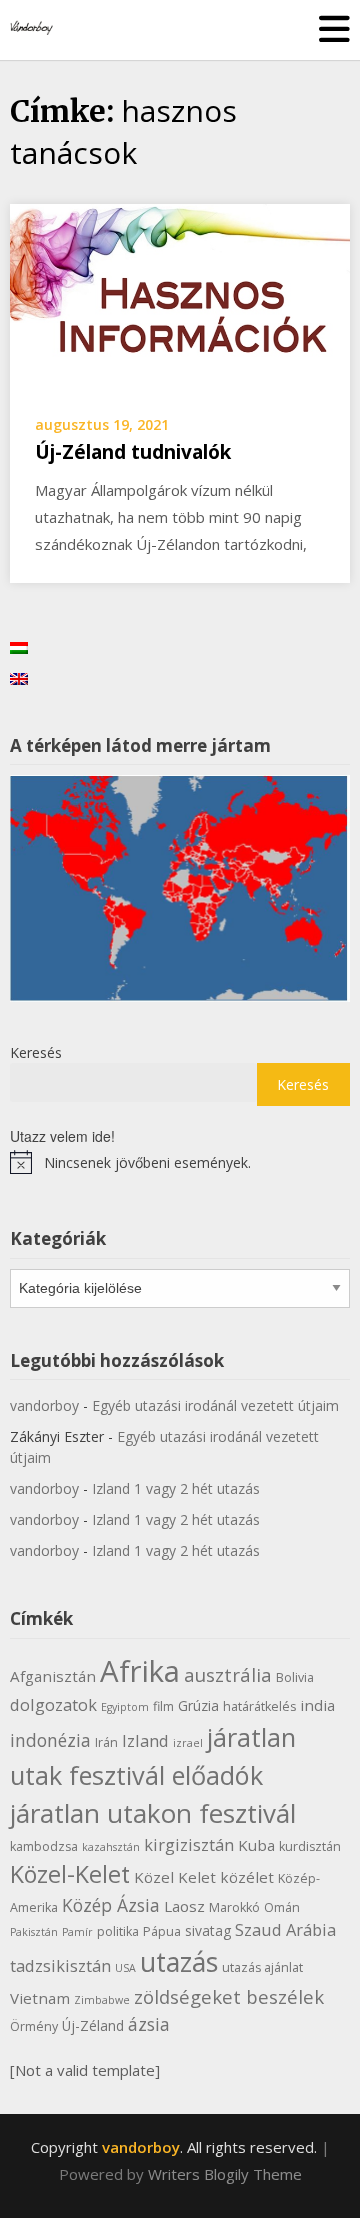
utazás (179, 1962)
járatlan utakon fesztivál (153, 1813)
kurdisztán (310, 1846)
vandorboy (44, 1405)
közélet (247, 1877)
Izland (145, 1740)
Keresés (36, 1052)
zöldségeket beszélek (229, 1996)
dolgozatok (53, 1704)
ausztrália (228, 1674)
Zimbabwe (102, 2000)
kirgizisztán (189, 1844)
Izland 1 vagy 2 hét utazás (176, 1488)
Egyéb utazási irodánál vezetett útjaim (215, 1405)
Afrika (140, 1671)
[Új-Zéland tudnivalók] (180, 296)
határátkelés (259, 1706)
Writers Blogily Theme (225, 2174)
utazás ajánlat (262, 1967)
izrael (188, 1743)
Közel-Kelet (70, 1874)
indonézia (50, 1740)
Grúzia (198, 1705)
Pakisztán (34, 1932)
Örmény (34, 2026)
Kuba (256, 1845)
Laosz (184, 1906)
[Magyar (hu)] (19, 646)
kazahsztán (111, 1847)
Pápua (162, 1931)
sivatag (208, 1930)
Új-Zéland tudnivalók (133, 452)
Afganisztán (53, 1676)
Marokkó (234, 1907)
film (163, 1706)
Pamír (77, 1932)
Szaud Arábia (285, 1929)
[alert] (180, 1162)
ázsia (149, 2024)
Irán (106, 1742)
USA (125, 1968)
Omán (282, 1907)
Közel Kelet (175, 1877)
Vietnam (40, 1998)
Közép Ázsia (111, 1905)
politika (118, 1931)
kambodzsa (44, 1846)
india (317, 1705)
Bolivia (295, 1677)
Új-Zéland (93, 2025)
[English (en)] (19, 677)
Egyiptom (125, 1707)
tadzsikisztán (60, 1965)
